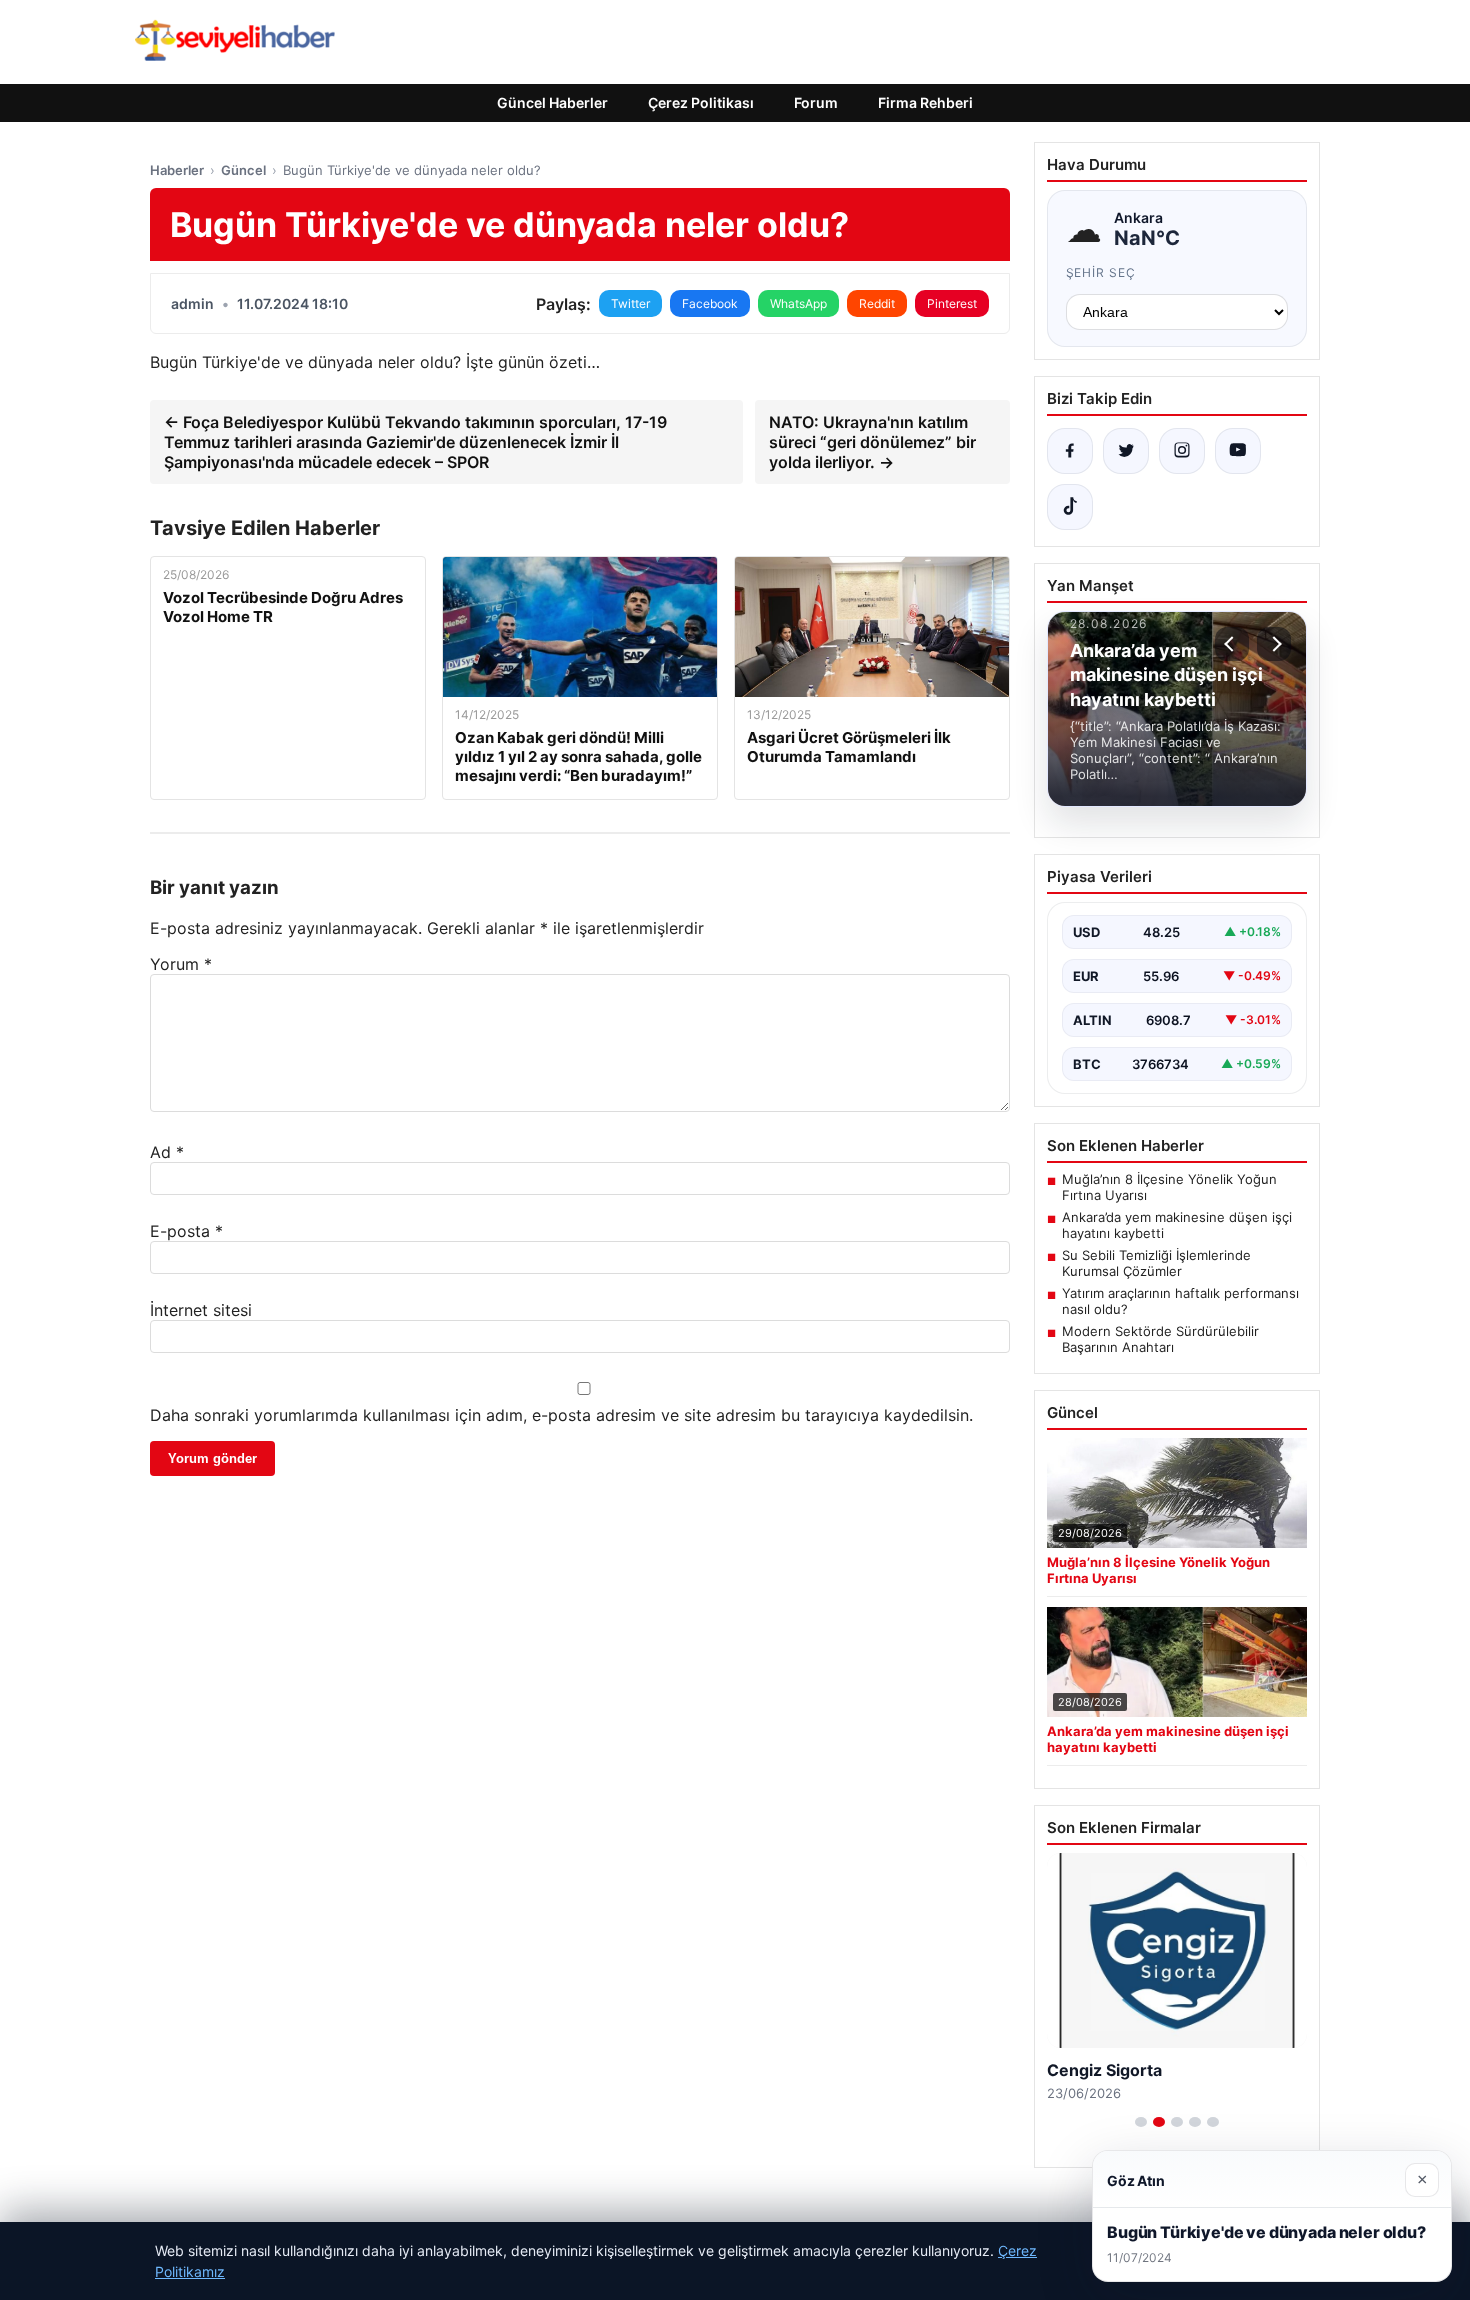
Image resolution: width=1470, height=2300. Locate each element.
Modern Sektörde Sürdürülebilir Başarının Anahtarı (1160, 1339)
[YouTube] (1238, 451)
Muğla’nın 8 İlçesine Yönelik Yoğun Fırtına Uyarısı (1169, 1187)
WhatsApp (798, 303)
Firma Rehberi (925, 102)
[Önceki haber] (1232, 644)
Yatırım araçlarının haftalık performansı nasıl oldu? (1180, 1301)
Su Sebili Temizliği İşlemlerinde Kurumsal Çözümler (1156, 1263)
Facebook (710, 303)
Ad (167, 1152)
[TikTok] (1070, 507)
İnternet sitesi (201, 1310)
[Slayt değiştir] (1141, 2122)
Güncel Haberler (552, 102)
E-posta (186, 1231)
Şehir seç (1101, 272)
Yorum (181, 964)
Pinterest (952, 303)
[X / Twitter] (1126, 451)
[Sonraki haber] (1274, 644)
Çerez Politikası (701, 102)
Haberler (177, 170)
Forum (816, 102)
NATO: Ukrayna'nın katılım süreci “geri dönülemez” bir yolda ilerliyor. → (872, 442)
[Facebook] (1070, 451)
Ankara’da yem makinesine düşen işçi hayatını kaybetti (1177, 1225)
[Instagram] (1182, 451)
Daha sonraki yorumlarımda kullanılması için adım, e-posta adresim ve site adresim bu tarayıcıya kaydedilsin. (561, 1415)
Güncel (243, 170)
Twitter (630, 303)
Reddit (877, 303)
